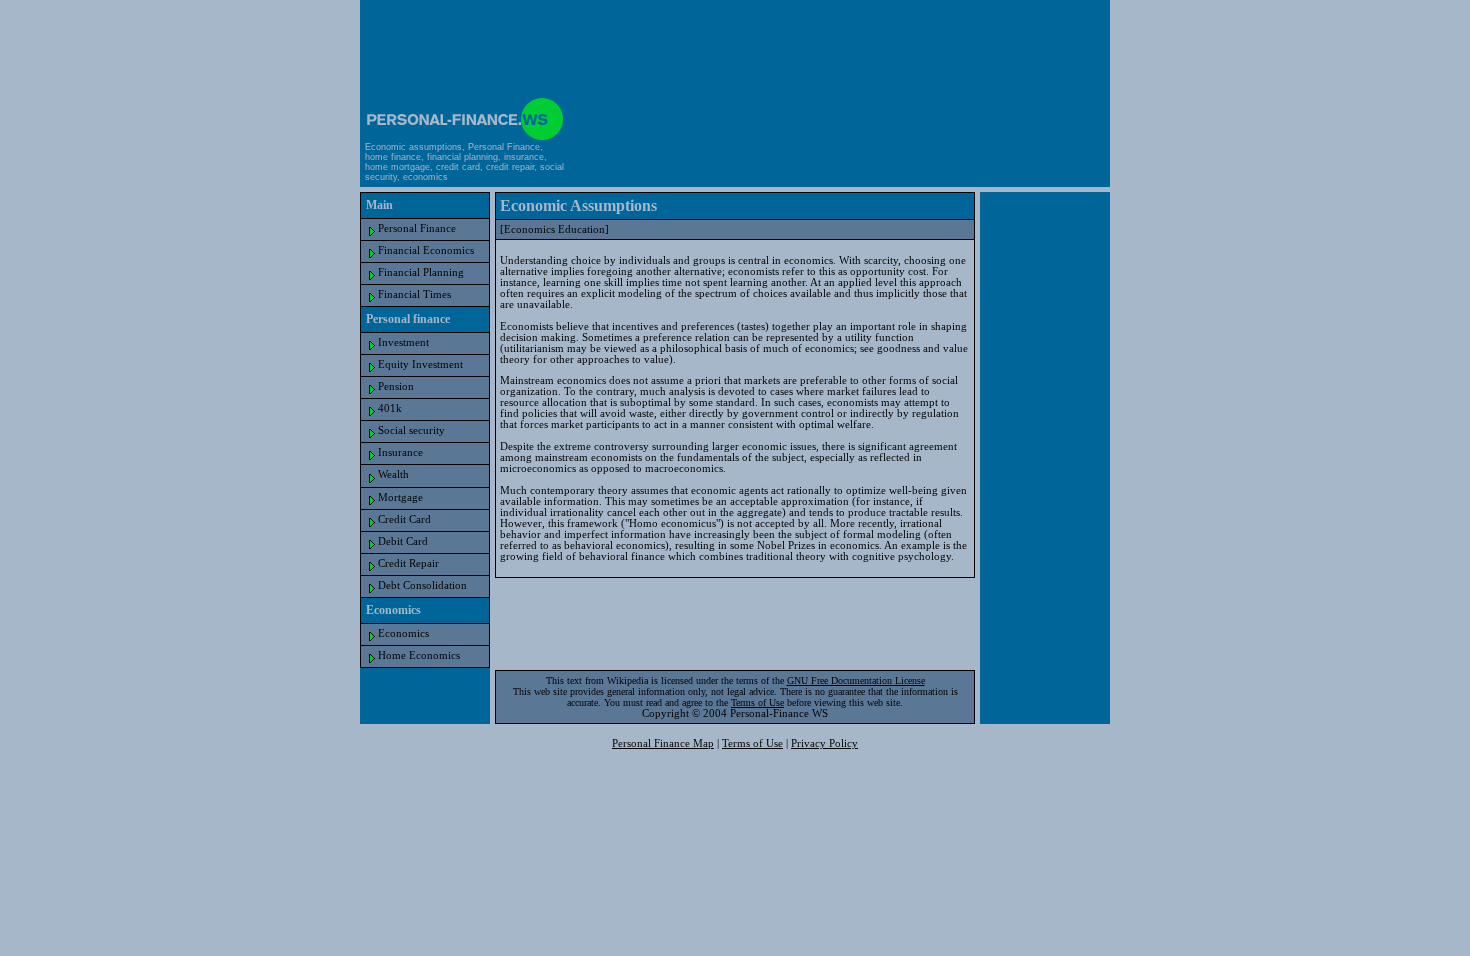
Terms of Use (757, 702)
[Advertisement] (735, 46)
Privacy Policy (824, 743)
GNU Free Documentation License (856, 680)
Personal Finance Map (663, 743)
